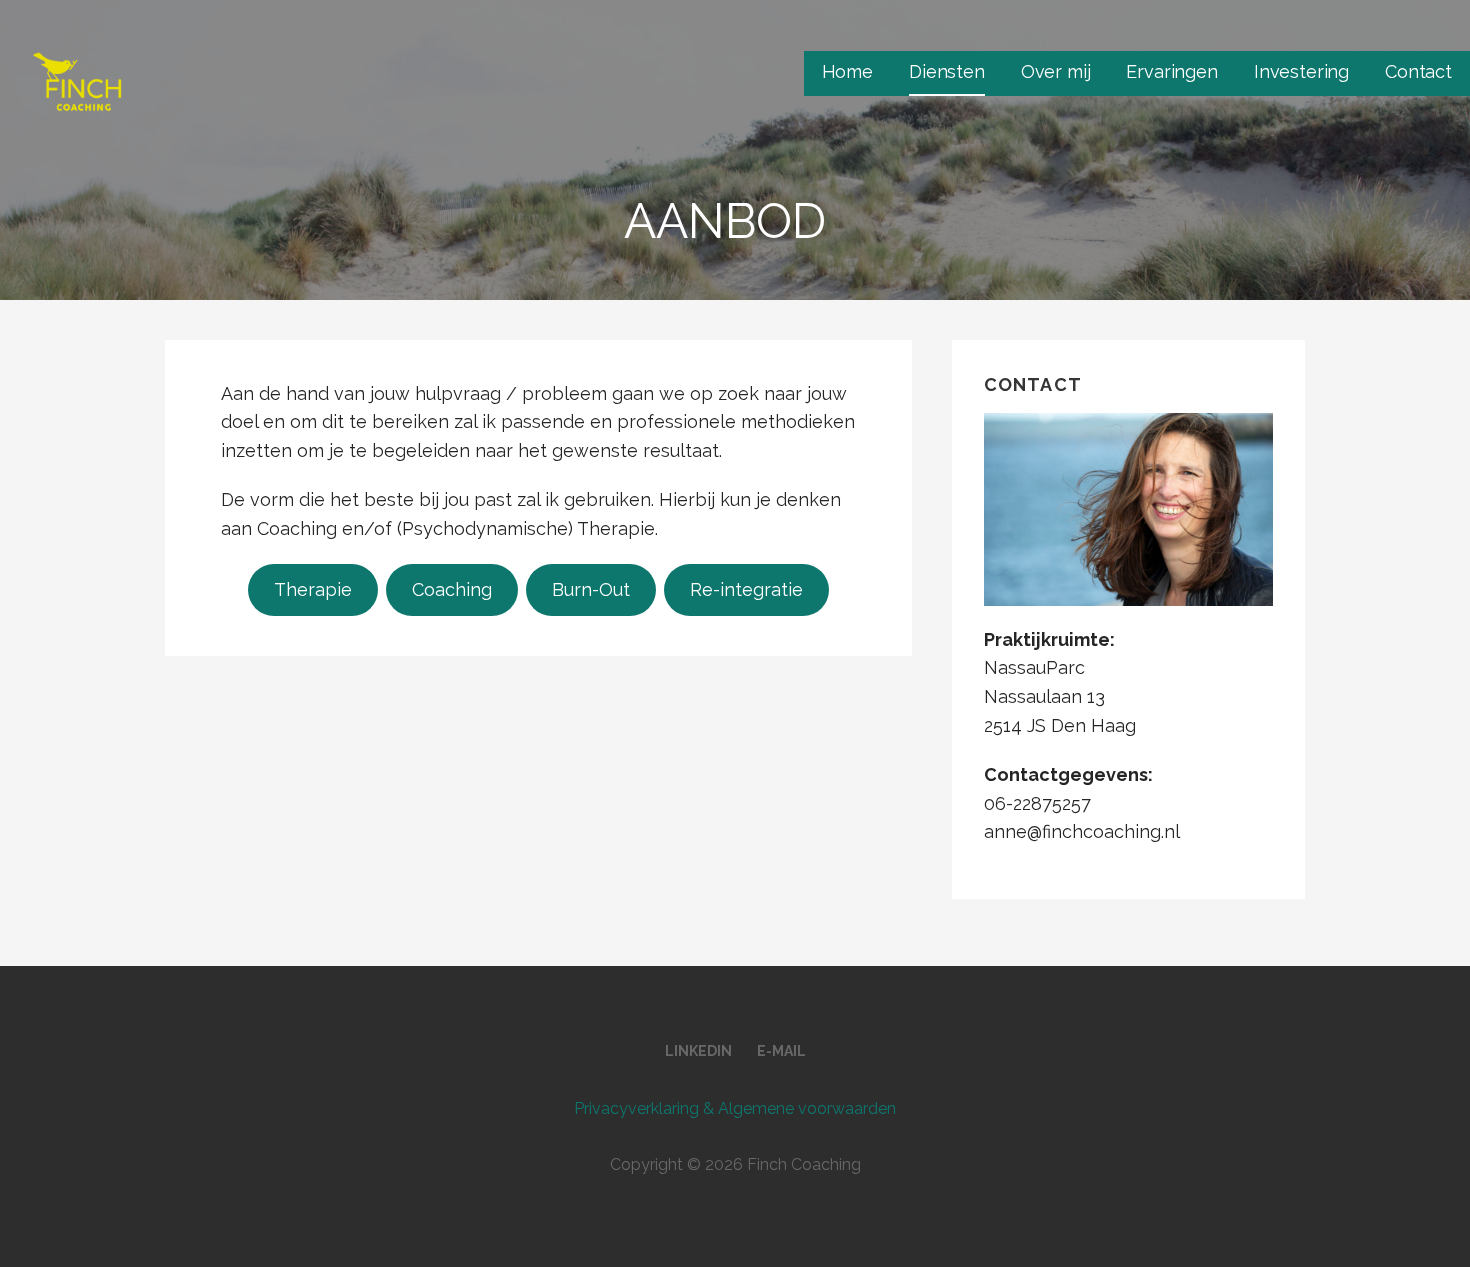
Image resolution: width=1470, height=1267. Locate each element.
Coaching (452, 589)
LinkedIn (698, 1051)
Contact (1418, 71)
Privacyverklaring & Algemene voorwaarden (735, 1108)
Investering (1301, 71)
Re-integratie (746, 589)
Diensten (947, 71)
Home (847, 71)
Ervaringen (1171, 71)
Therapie (313, 589)
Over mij (1056, 71)
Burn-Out (591, 589)
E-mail (781, 1051)
